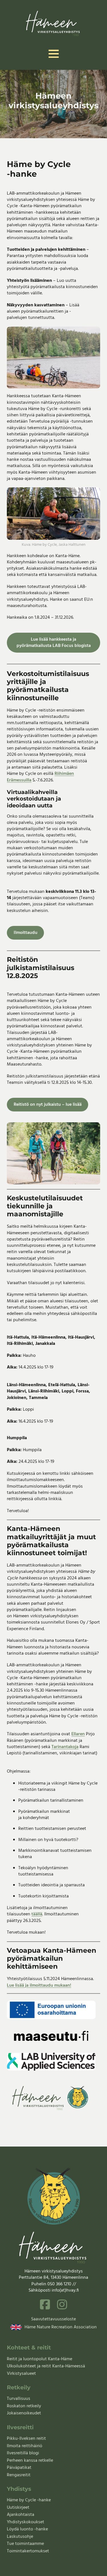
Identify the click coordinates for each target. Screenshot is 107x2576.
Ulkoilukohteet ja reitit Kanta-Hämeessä (46, 2366)
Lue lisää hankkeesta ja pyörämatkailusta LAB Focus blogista (54, 643)
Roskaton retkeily (24, 2406)
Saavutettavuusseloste (53, 2319)
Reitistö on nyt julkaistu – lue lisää (48, 1105)
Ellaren (78, 1734)
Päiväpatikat (19, 2468)
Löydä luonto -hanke (27, 2529)
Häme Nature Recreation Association (61, 2327)
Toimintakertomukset (28, 2551)
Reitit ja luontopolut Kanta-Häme (40, 2359)
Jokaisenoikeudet (24, 2413)
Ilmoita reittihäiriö (25, 2446)
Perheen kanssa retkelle (30, 2461)
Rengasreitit (19, 2475)
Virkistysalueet (21, 2374)
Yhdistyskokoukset (26, 2522)
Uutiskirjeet (18, 2508)
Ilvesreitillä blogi (23, 2453)
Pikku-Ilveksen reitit (26, 2439)
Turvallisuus (19, 2399)
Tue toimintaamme (25, 2544)
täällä (37, 1914)
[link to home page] (53, 23)
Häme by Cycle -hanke (29, 2500)
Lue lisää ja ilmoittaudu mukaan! (39, 1986)
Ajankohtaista (21, 2515)
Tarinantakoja (65, 1747)
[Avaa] (54, 54)
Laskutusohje (20, 2537)
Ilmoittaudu (26, 933)
